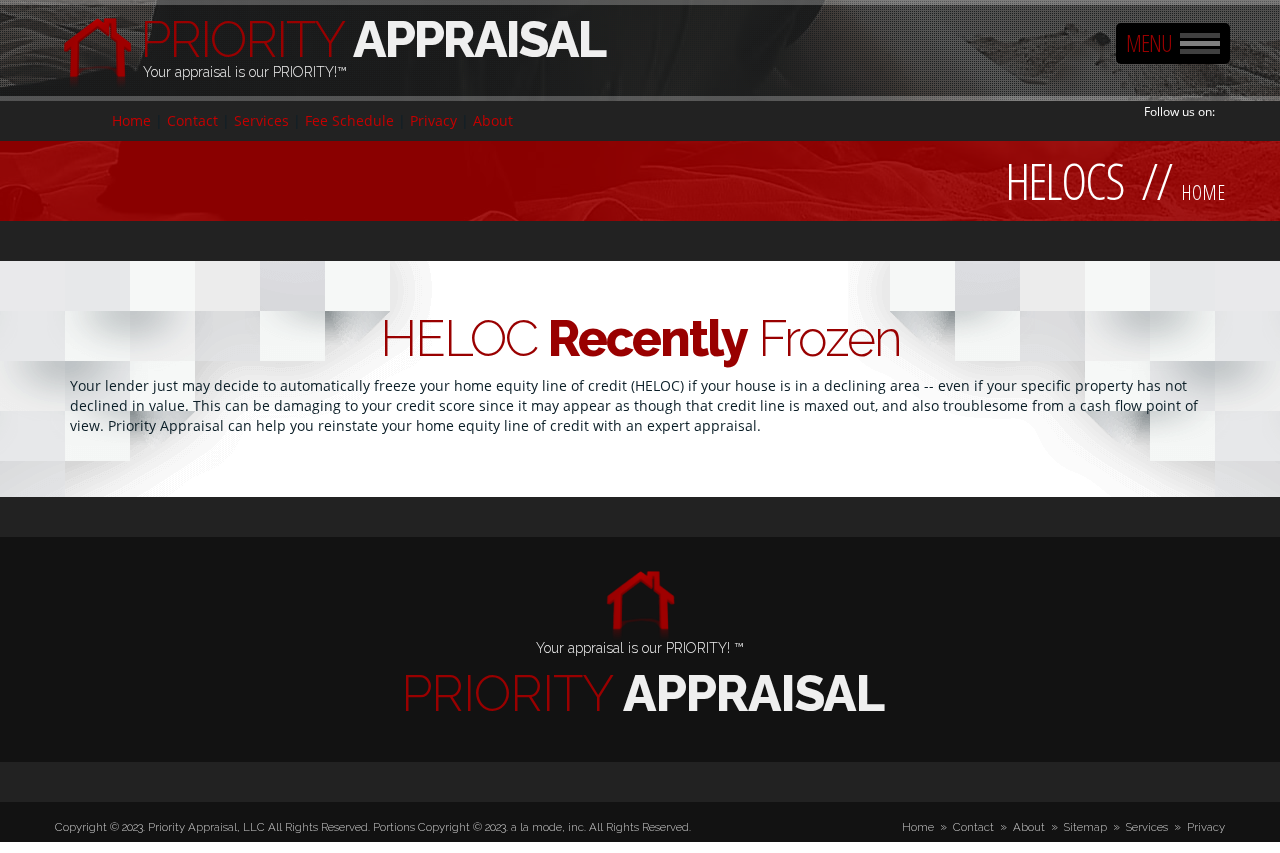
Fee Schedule (349, 120)
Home (131, 120)
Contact (192, 120)
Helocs (1064, 181)
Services (261, 120)
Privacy (433, 120)
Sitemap (1085, 827)
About (493, 120)
